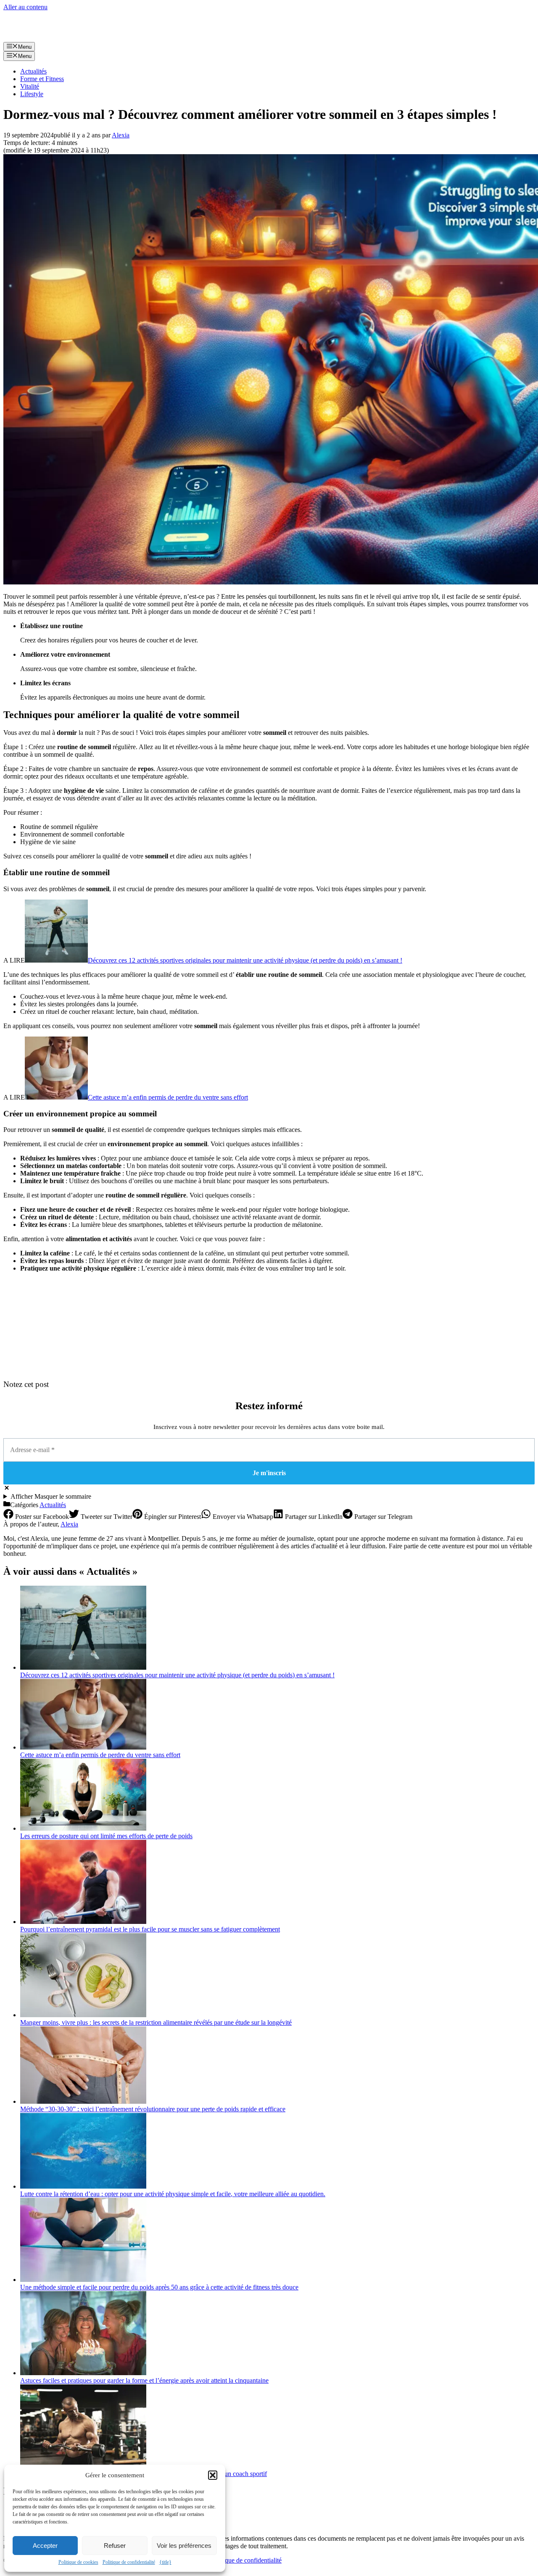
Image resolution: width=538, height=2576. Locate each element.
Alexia (69, 1524)
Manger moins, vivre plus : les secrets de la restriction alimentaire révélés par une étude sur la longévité (156, 2022)
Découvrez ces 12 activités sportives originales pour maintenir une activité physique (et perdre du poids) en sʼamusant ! (245, 960)
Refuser (115, 2546)
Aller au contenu (25, 7)
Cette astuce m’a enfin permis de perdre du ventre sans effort (168, 1097)
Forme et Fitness (42, 79)
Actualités (33, 71)
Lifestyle (32, 94)
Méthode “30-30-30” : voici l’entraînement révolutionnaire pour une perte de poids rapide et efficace (153, 2109)
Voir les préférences (184, 2546)
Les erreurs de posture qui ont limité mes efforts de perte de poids (106, 1836)
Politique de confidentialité (129, 2562)
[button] (213, 2475)
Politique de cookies (78, 2562)
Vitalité (30, 86)
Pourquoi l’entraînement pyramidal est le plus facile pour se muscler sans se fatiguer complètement (150, 1929)
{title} (165, 2562)
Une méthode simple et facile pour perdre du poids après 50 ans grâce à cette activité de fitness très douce (159, 2287)
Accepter (45, 2546)
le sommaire (51, 1496)
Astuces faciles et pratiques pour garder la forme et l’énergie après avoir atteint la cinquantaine (144, 2380)
